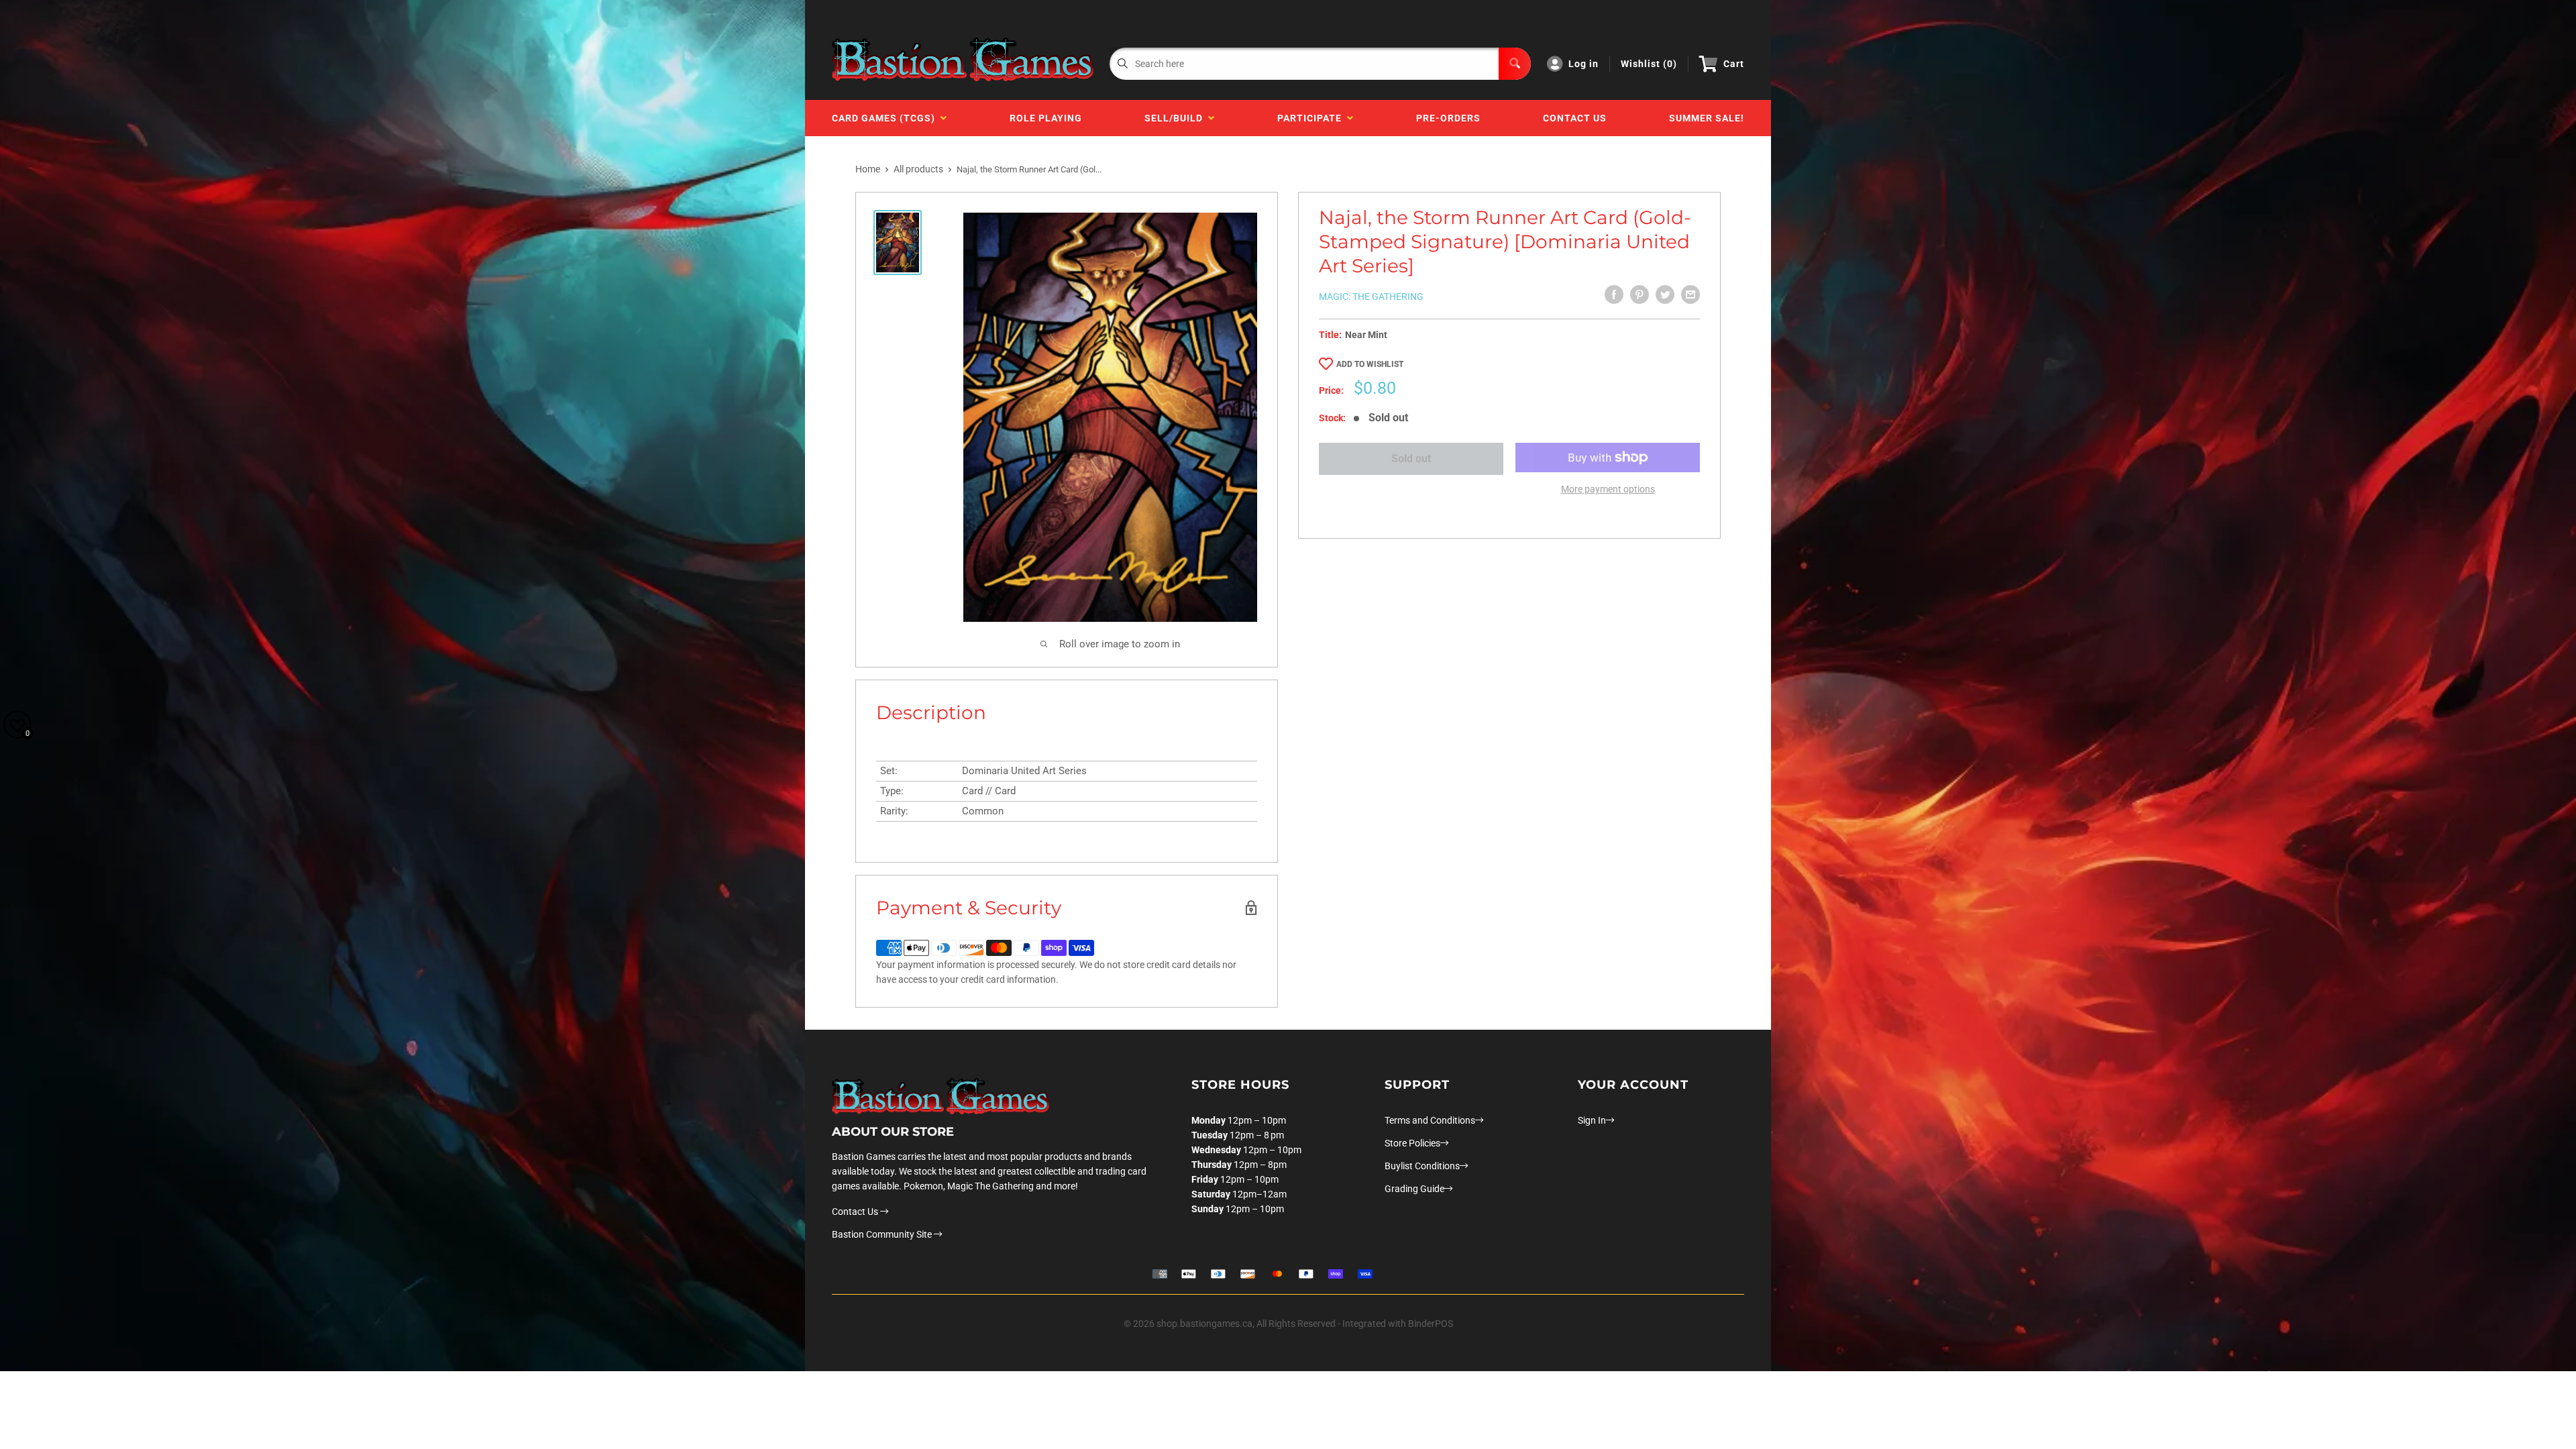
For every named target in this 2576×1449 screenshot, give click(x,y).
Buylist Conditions (1422, 1166)
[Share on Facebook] (1614, 294)
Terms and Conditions (1430, 1120)
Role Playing (1046, 118)
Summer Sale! (1707, 118)
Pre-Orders (1448, 118)
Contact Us (1575, 118)
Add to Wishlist (1370, 364)
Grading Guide (1414, 1189)
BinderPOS (1431, 1324)
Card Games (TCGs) (886, 118)
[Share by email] (1690, 294)
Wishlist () (1649, 64)
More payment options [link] (1608, 489)
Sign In (1592, 1120)
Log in (1584, 64)
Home (868, 169)
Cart (1734, 64)
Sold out (1411, 459)
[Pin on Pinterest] (1640, 294)
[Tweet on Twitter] (1665, 294)
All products (918, 169)
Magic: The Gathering (1371, 297)
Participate (1312, 118)
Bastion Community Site (883, 1234)
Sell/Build (1176, 118)
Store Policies (1412, 1143)
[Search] (1515, 64)
